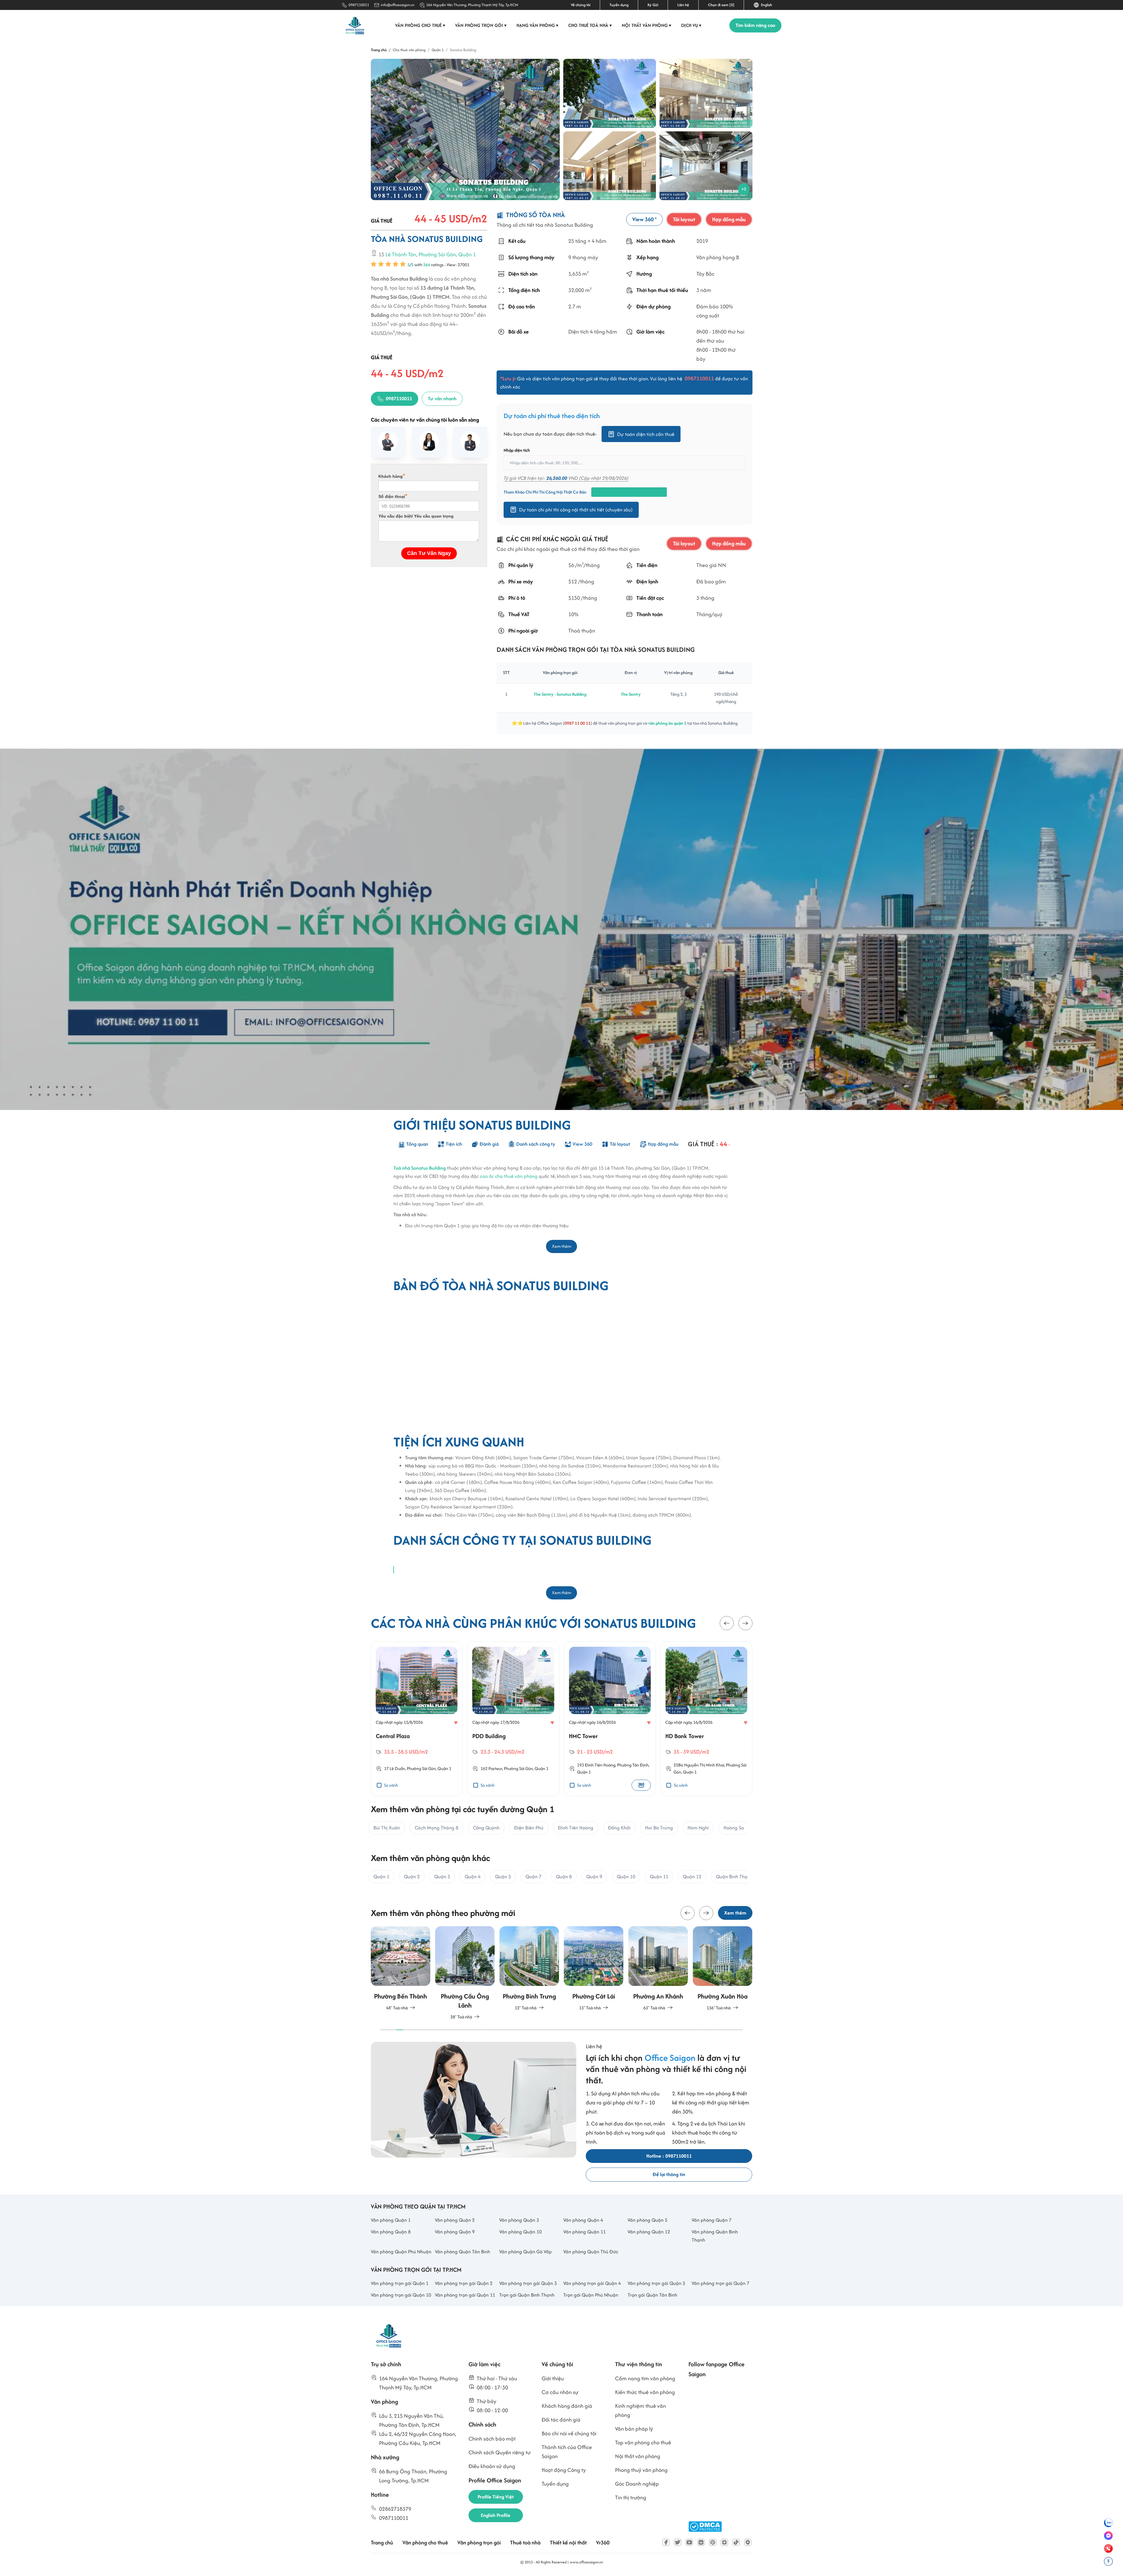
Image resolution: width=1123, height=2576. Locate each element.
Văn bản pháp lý (634, 2429)
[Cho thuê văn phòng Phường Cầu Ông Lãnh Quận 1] (401, 1973)
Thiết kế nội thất (568, 2543)
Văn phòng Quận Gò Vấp (526, 2252)
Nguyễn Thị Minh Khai (608, 1765)
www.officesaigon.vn (586, 2562)
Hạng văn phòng (538, 25)
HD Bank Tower (588, 1736)
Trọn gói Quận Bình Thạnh (527, 2295)
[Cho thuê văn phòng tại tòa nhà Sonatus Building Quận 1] (610, 93)
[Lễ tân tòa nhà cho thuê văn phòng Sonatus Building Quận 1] (706, 93)
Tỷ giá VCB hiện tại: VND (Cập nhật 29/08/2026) (566, 478)
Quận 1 (467, 254)
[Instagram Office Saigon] (724, 2542)
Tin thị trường (631, 2497)
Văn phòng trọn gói (481, 25)
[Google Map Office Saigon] (748, 2542)
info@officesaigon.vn (398, 5)
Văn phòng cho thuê (420, 25)
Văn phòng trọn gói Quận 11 (465, 2295)
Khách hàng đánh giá (567, 2406)
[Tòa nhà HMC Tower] (513, 1680)
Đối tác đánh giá (561, 2420)
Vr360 (603, 2543)
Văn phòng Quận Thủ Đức (591, 2252)
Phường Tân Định (536, 1765)
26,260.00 (557, 478)
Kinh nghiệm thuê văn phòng (640, 2410)
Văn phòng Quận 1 (391, 2220)
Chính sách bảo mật (492, 2439)
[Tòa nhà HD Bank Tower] (610, 1680)
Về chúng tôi (581, 5)
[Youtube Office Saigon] (689, 2542)
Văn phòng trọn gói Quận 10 (401, 2295)
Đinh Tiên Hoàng (504, 1765)
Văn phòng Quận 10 (520, 2232)
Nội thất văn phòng (647, 25)
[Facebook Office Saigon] (666, 2542)
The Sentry (631, 694)
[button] (727, 1623)
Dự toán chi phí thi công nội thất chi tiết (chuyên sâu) (576, 510)
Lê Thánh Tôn (401, 254)
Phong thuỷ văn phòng (641, 2470)
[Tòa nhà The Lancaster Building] (706, 1680)
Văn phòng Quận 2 (455, 2220)
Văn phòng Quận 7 (712, 2220)
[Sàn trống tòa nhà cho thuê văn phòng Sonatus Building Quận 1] (706, 166)
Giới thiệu (553, 2378)
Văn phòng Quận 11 (584, 2232)
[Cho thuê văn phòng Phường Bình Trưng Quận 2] (465, 1969)
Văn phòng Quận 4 (583, 2220)
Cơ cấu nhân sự (560, 2392)
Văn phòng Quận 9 (455, 2232)
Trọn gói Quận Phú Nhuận (591, 2295)
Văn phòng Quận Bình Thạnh (715, 2236)
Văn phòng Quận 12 (649, 2232)
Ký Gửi (653, 5)
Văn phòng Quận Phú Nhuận (401, 2252)
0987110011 (359, 5)
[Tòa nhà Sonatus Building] (465, 129)
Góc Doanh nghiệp (637, 2484)
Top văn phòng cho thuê (643, 2442)
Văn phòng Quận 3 (519, 2220)
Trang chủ (382, 2543)
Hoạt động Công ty (564, 2470)
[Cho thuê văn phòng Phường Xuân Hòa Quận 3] (658, 1969)
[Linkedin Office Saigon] (701, 2542)
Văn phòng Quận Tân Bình (463, 2252)
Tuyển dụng (619, 5)
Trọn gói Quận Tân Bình (652, 2295)
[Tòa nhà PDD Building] (417, 1680)
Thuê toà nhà (525, 2543)
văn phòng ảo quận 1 (667, 723)
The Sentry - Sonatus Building (560, 694)
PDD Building (392, 1736)
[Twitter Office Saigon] (678, 2542)
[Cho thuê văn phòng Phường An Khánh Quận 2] (594, 1969)
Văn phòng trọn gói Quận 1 (400, 2283)
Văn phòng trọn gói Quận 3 (528, 2283)
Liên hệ (683, 5)
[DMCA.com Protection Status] (705, 2527)
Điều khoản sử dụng (492, 2466)
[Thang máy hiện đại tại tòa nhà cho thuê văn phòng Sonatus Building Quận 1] (610, 166)
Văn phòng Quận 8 (391, 2232)
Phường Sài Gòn (437, 254)
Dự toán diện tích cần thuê (646, 434)
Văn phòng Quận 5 (647, 2220)
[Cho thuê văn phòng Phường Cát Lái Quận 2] (529, 1969)
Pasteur (399, 1768)
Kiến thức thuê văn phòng (645, 2392)
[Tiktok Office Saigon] (736, 2542)
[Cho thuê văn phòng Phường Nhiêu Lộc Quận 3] (722, 1969)
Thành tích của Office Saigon (567, 2452)
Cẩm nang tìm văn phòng (645, 2378)
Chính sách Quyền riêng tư (500, 2452)
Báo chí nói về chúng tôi (569, 2433)
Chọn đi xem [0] (721, 5)
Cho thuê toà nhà (590, 25)
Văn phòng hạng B (717, 258)
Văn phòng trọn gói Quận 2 (464, 2283)
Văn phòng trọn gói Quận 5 (656, 2283)
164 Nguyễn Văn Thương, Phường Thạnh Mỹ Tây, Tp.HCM (472, 5)
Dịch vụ (691, 25)
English (766, 5)
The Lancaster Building (694, 1736)
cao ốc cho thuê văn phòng (509, 1176)
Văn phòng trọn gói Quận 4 (592, 2283)
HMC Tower (487, 1736)
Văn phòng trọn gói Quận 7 (720, 2283)
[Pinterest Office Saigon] (713, 2542)
